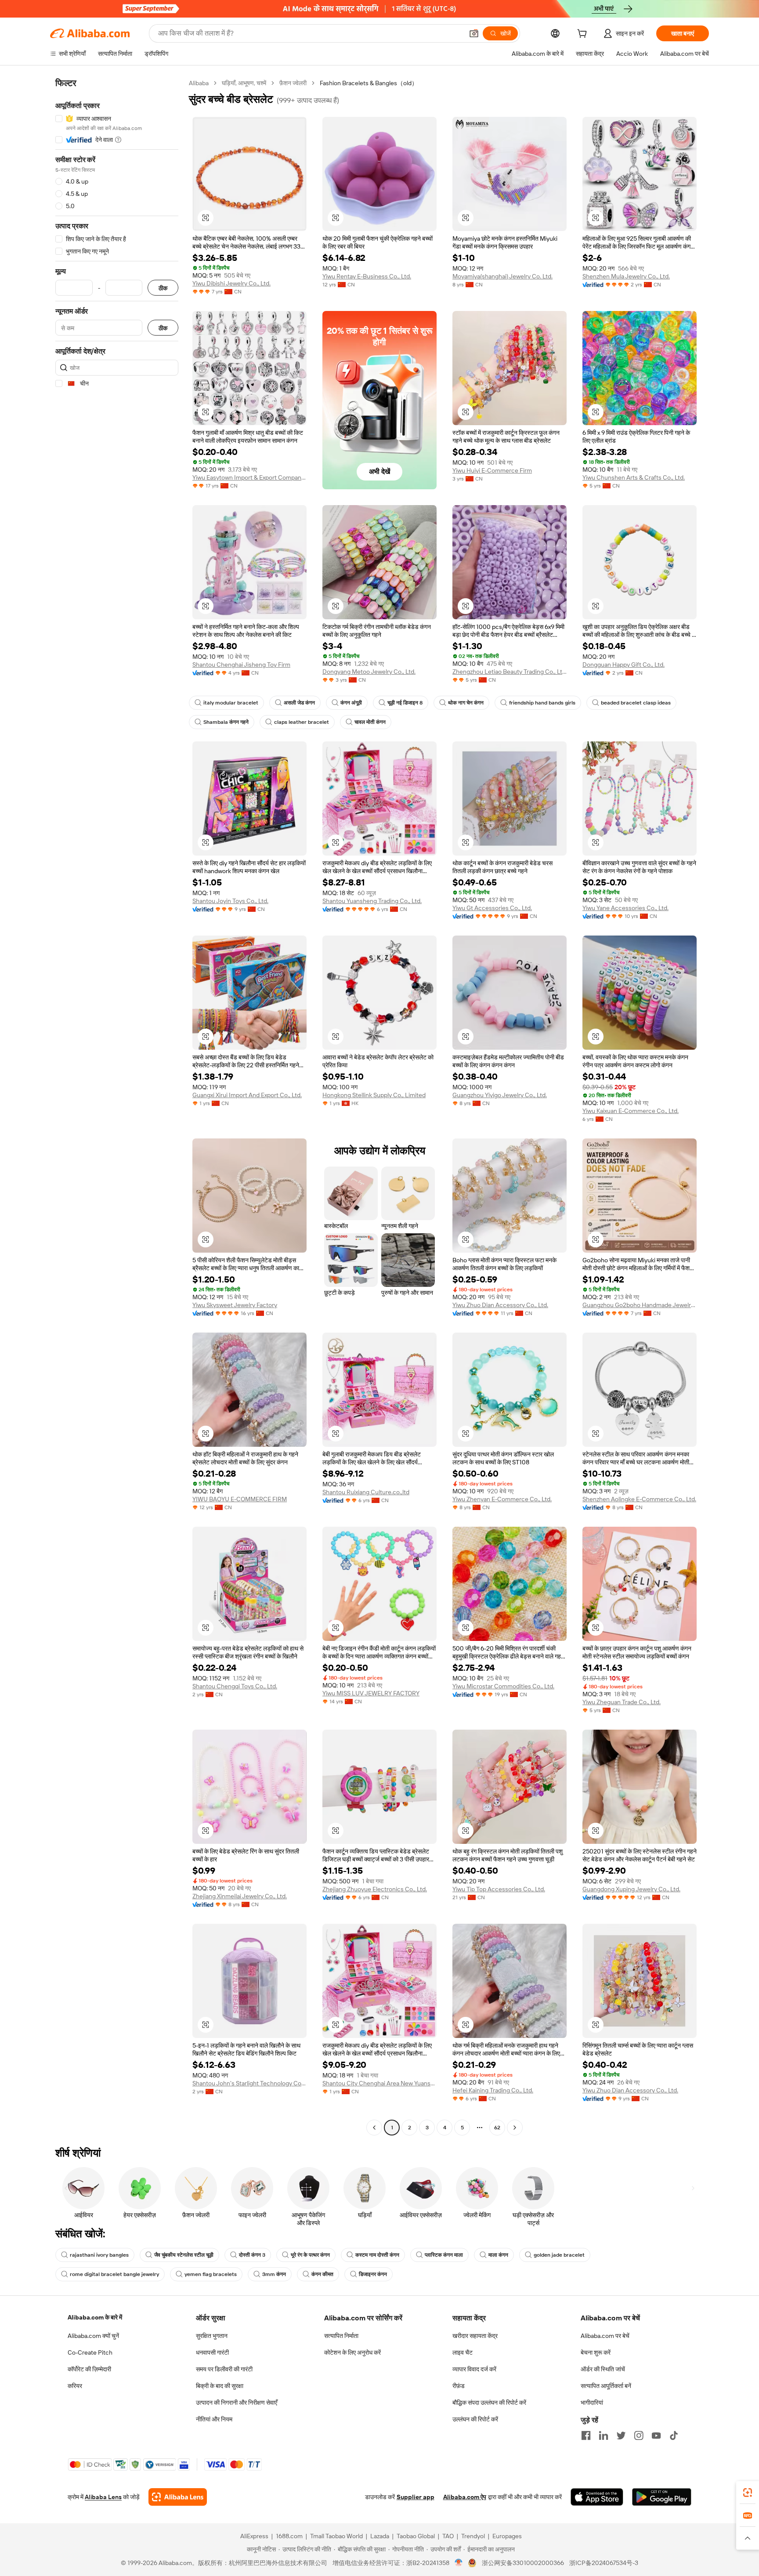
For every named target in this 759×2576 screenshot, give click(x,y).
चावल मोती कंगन (370, 722)
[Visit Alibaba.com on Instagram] (639, 2435)
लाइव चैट (463, 2352)
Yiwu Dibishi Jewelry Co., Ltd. (231, 283)
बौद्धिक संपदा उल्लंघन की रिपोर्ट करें (489, 2403)
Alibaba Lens (103, 2497)
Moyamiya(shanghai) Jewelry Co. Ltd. (502, 276)
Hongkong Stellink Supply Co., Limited (374, 1095)
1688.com (289, 2536)
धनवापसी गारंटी (212, 2352)
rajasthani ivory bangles (99, 2255)
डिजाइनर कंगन (373, 2274)
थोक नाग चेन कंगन (466, 703)
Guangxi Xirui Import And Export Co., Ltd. (247, 1095)
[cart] (584, 35)
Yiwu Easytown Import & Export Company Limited (249, 477)
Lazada (380, 2536)
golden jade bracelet (559, 2255)
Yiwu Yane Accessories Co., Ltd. (625, 908)
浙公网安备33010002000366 (523, 2563)
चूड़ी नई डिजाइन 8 (405, 703)
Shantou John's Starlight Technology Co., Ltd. (249, 2083)
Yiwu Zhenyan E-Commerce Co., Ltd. (502, 1499)
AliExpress (254, 2536)
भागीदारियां (592, 2403)
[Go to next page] (515, 2128)
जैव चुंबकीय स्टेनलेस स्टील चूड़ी (184, 2255)
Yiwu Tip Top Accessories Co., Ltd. (499, 1889)
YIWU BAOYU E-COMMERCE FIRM (240, 1499)
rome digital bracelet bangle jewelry (114, 2274)
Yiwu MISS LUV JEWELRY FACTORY (371, 1693)
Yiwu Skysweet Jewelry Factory (235, 1305)
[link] (748, 2493)
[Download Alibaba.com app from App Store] (597, 2497)
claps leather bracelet (302, 722)
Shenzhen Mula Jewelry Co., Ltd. (626, 276)
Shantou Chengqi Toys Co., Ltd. (235, 1686)
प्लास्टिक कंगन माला (444, 2255)
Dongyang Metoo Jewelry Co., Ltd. (369, 672)
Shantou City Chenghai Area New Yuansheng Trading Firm (379, 2083)
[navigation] (117, 1106)
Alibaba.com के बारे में (95, 2317)
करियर (75, 2386)
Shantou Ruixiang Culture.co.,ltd (366, 1492)
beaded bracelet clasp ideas (636, 703)
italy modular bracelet (231, 703)
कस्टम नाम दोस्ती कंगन (377, 2255)
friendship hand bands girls (542, 703)
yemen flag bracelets (211, 2274)
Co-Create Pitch (90, 2352)
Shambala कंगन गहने (226, 722)
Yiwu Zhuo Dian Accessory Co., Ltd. (500, 1305)
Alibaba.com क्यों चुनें (93, 2336)
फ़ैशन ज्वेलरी (293, 83)
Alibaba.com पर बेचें (605, 2336)
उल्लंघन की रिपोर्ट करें (475, 2419)
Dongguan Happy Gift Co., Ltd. (623, 665)
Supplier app (416, 2497)
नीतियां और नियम (214, 2419)
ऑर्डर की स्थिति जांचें (603, 2369)
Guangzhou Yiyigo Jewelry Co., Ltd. (500, 1095)
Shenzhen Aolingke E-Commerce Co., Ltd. (639, 1499)
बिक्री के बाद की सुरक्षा (220, 2386)
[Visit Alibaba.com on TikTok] (674, 2435)
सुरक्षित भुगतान (212, 2336)
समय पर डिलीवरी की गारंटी (224, 2369)
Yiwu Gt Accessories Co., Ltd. (492, 908)
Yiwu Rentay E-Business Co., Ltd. (367, 276)
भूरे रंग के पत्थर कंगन (310, 2255)
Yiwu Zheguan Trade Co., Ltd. (622, 1702)
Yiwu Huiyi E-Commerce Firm (492, 470)
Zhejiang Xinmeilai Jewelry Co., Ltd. (240, 1896)
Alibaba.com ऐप (465, 2497)
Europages (507, 2536)
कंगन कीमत (322, 2274)
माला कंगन (498, 2255)
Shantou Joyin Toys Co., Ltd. (230, 901)
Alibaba (199, 83)
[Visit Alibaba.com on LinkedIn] (604, 2435)
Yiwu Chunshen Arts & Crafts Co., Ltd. (634, 477)
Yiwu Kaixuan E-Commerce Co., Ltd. (631, 1111)
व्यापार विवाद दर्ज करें (474, 2369)
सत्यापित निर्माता (341, 2336)
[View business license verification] (459, 2563)
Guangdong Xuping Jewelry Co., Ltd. (631, 1889)
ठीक (163, 288)
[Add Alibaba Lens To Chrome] (178, 2497)
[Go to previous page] (374, 2128)
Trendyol (473, 2536)
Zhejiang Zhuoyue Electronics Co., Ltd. (375, 1889)
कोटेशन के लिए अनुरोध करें (352, 2352)
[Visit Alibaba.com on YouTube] (656, 2435)
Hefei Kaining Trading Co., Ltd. (493, 2090)
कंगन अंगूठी (351, 703)
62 (497, 2128)
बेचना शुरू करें (596, 2352)
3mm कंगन (274, 2274)
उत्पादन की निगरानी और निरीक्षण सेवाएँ (237, 2403)
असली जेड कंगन (299, 703)
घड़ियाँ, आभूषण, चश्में (244, 83)
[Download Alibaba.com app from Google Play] (662, 2497)
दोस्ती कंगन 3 (252, 2255)
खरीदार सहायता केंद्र (475, 2336)
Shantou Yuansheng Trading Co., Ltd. (372, 901)
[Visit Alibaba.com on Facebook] (586, 2435)
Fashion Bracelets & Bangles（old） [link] (369, 83)
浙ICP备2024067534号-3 (604, 2563)
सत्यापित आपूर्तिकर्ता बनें (606, 2386)
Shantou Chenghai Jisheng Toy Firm (241, 665)
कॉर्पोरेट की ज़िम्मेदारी (89, 2369)
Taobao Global (416, 2536)
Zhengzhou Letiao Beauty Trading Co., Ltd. (510, 672)
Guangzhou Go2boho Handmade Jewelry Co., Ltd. (640, 1305)
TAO (448, 2536)
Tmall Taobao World (336, 2536)
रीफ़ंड (459, 2386)
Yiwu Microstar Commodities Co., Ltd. (503, 1686)
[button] (474, 33)
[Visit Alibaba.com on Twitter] (621, 2435)
